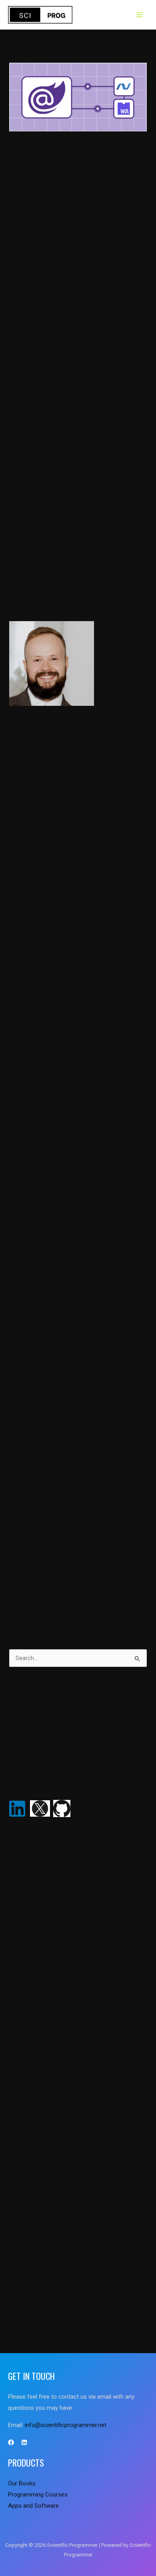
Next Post (78, 1135)
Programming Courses (79, 180)
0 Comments (26, 180)
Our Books (23, 2280)
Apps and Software (35, 2213)
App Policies (25, 2199)
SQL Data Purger (31, 1885)
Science (20, 2307)
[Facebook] (11, 2442)
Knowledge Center (33, 2266)
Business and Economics (42, 2226)
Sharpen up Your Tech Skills (46, 2320)
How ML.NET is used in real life (50, 1898)
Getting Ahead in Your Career (47, 2253)
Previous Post (78, 1112)
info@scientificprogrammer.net (50, 1758)
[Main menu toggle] (140, 15)
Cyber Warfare (28, 2239)
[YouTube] (24, 2442)
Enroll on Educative (58, 1081)
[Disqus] (78, 1255)
